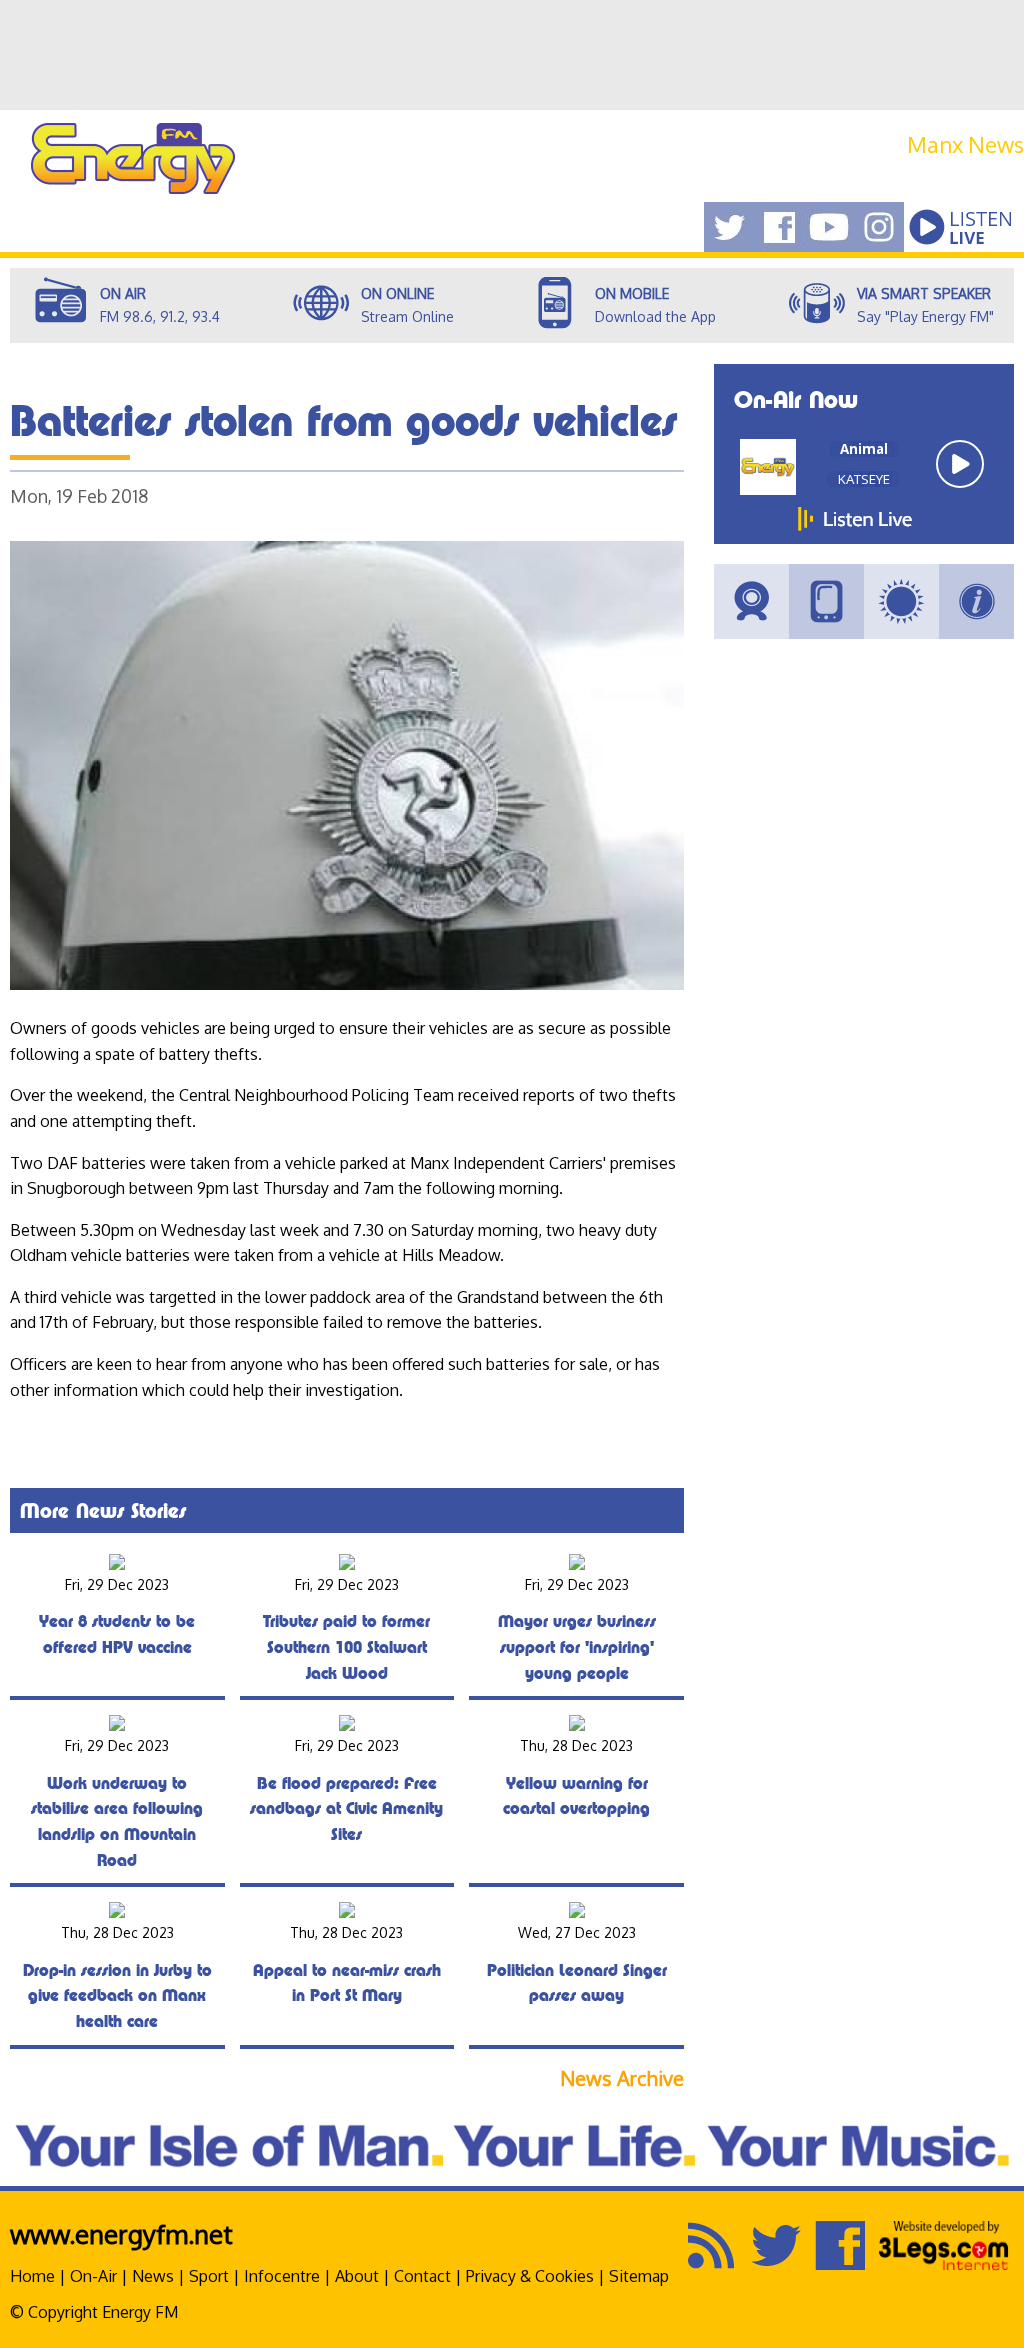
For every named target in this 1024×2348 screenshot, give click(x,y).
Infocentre (282, 2276)
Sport (209, 2276)
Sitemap (639, 2276)
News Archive (622, 2078)
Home (32, 2276)
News (153, 2276)
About (357, 2276)
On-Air (93, 2276)
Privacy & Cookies (530, 2276)
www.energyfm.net (121, 2233)
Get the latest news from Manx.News (889, 168)
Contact (422, 2276)
